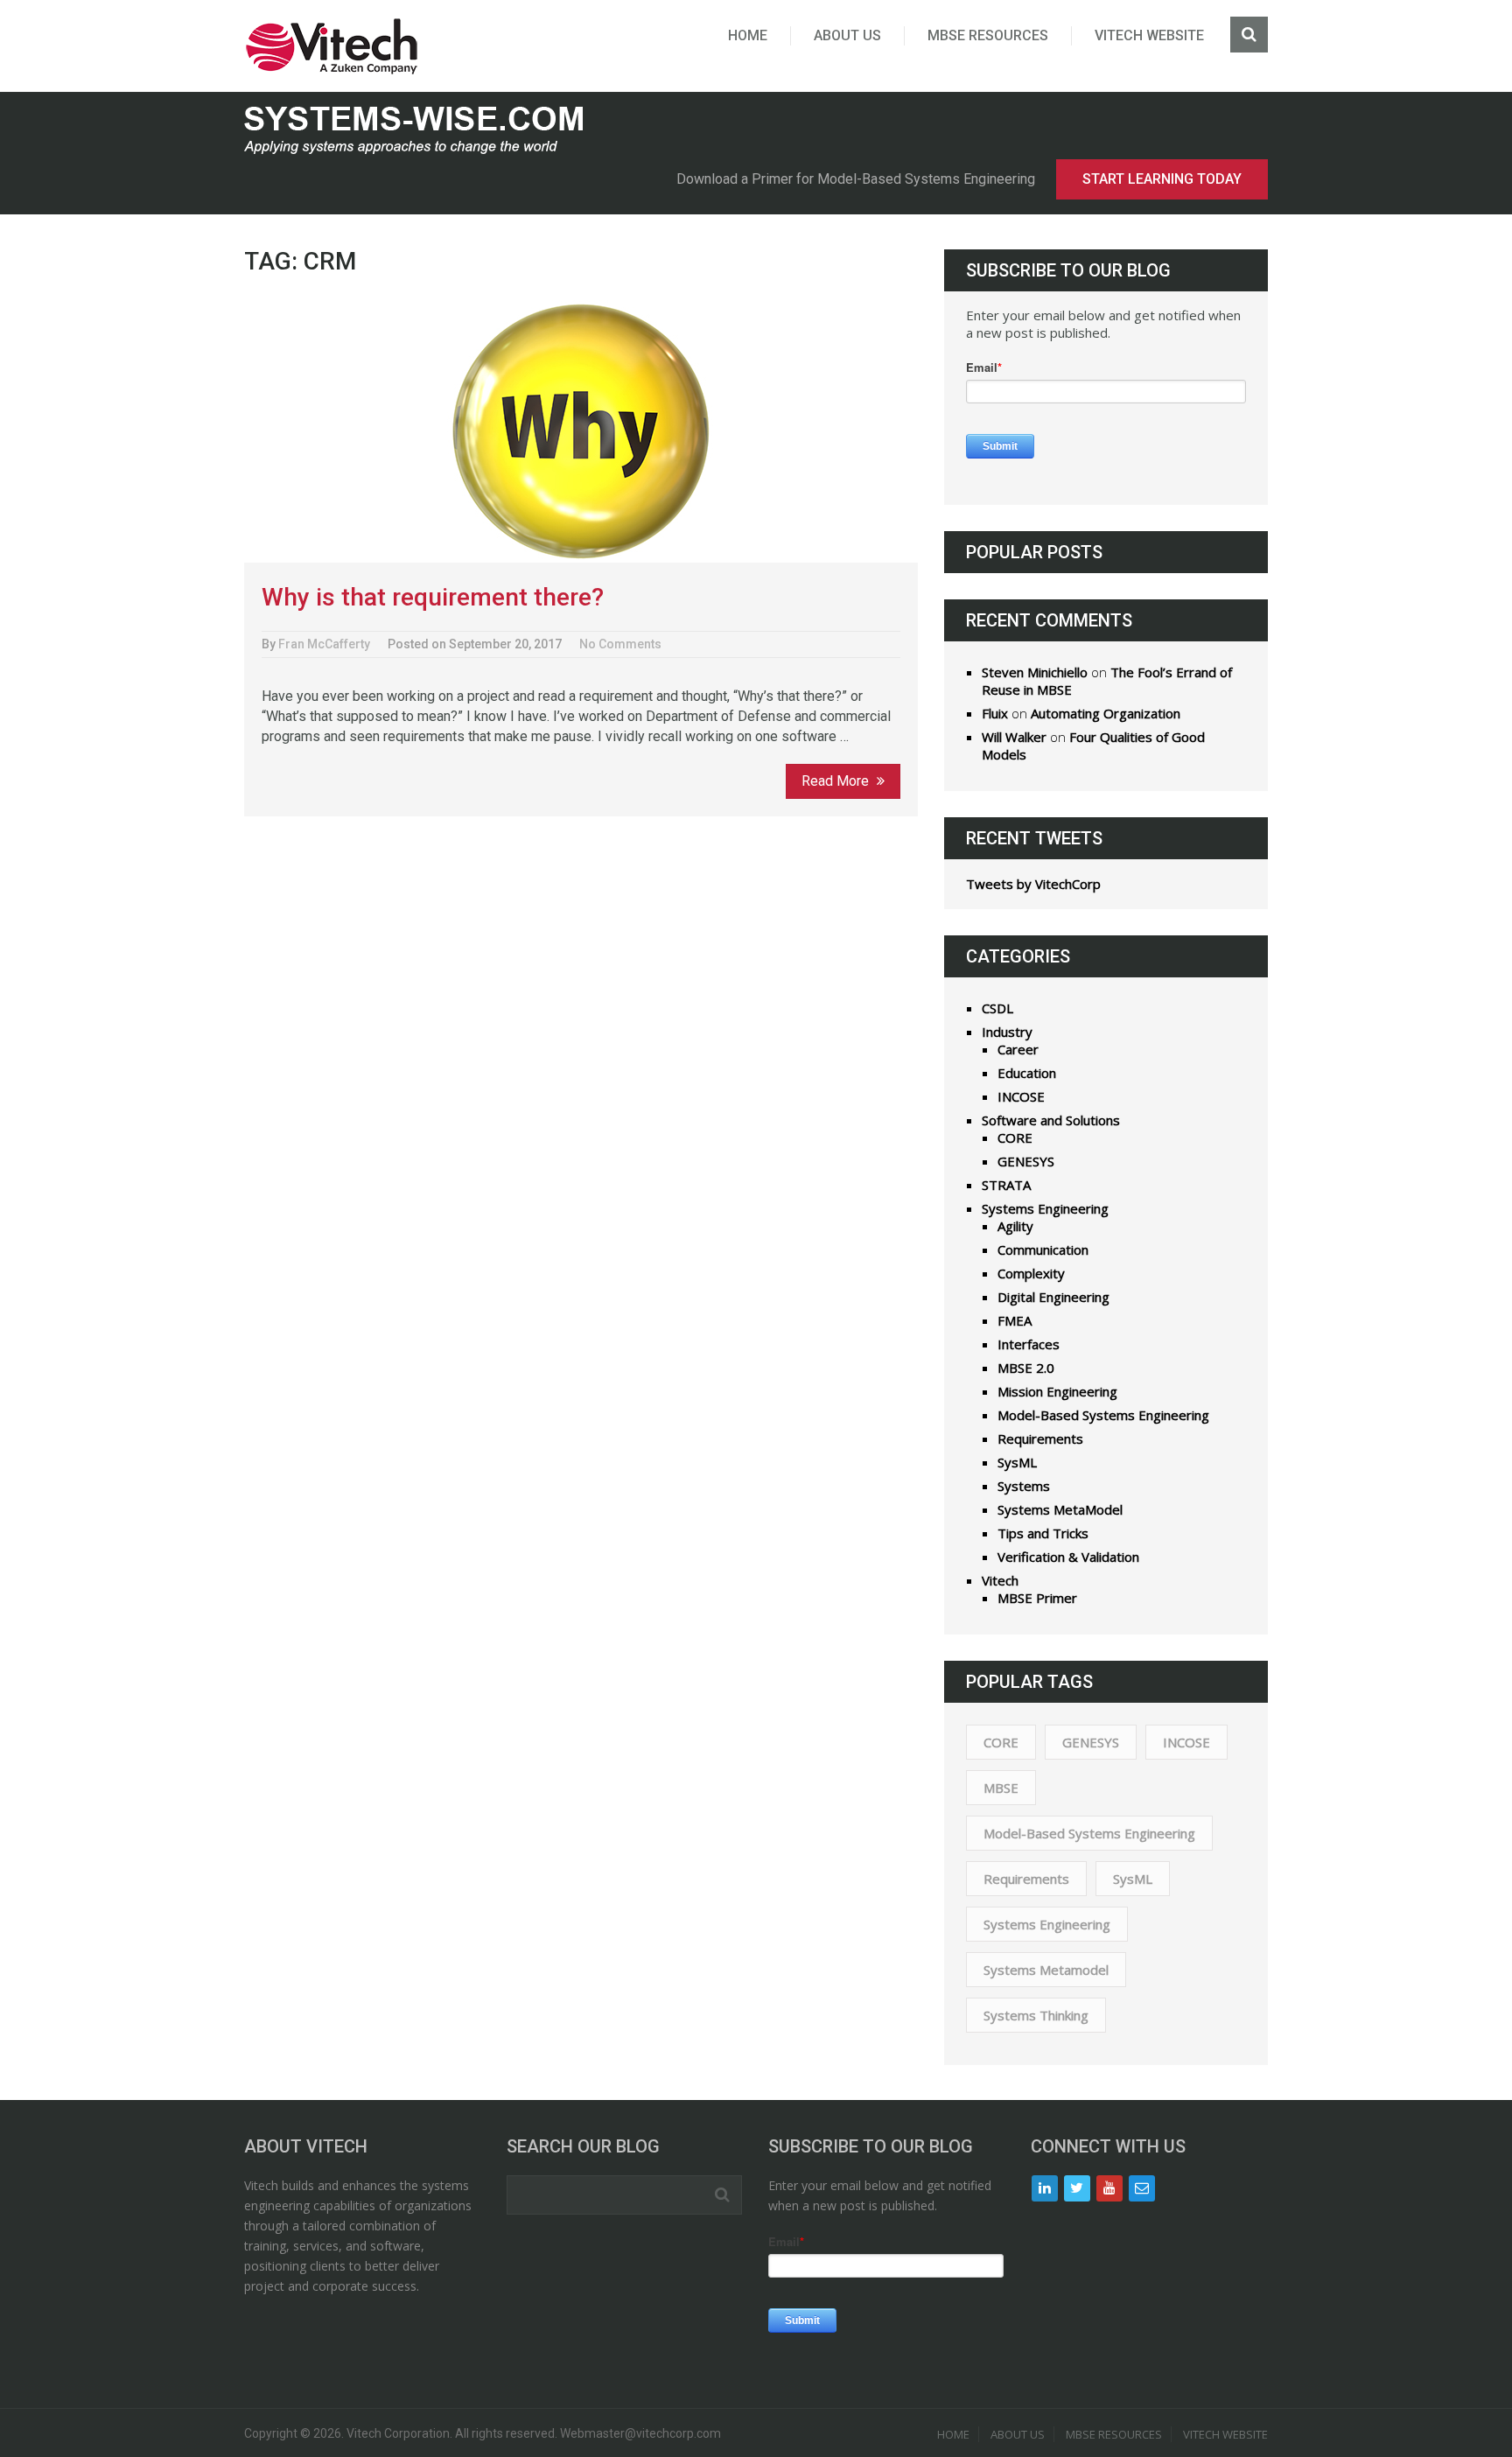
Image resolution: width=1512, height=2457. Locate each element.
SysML (1017, 1462)
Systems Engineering (1045, 1208)
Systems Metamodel (1046, 1970)
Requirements (1040, 1438)
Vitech (1000, 1580)
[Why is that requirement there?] (581, 431)
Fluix (995, 713)
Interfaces (1029, 1344)
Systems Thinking (1036, 2015)
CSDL (997, 1008)
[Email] (1142, 2188)
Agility (1015, 1226)
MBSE (1001, 1788)
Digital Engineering (1053, 1297)
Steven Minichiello (1035, 672)
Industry (1007, 1032)
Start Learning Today (1162, 179)
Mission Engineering (1057, 1391)
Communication (1043, 1249)
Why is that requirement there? (433, 597)
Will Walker (1014, 737)
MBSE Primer (1037, 1598)
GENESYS (1026, 1161)
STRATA (1006, 1185)
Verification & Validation (1068, 1557)
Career (1018, 1049)
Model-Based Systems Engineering (1103, 1415)
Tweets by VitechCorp (1033, 884)
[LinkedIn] (1045, 2188)
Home (748, 35)
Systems (1024, 1486)
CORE (1015, 1137)
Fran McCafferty (324, 644)
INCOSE (1021, 1096)
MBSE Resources (988, 35)
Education (1027, 1073)
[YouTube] (1109, 2188)
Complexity (1031, 1273)
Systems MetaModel (1060, 1509)
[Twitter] (1077, 2188)
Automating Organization (1106, 713)
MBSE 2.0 (1026, 1368)
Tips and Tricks (1043, 1533)
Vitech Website (1149, 35)
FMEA (1015, 1320)
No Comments (620, 644)
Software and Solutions (1051, 1120)
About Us (847, 35)
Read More (837, 781)
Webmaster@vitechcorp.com (640, 2433)
